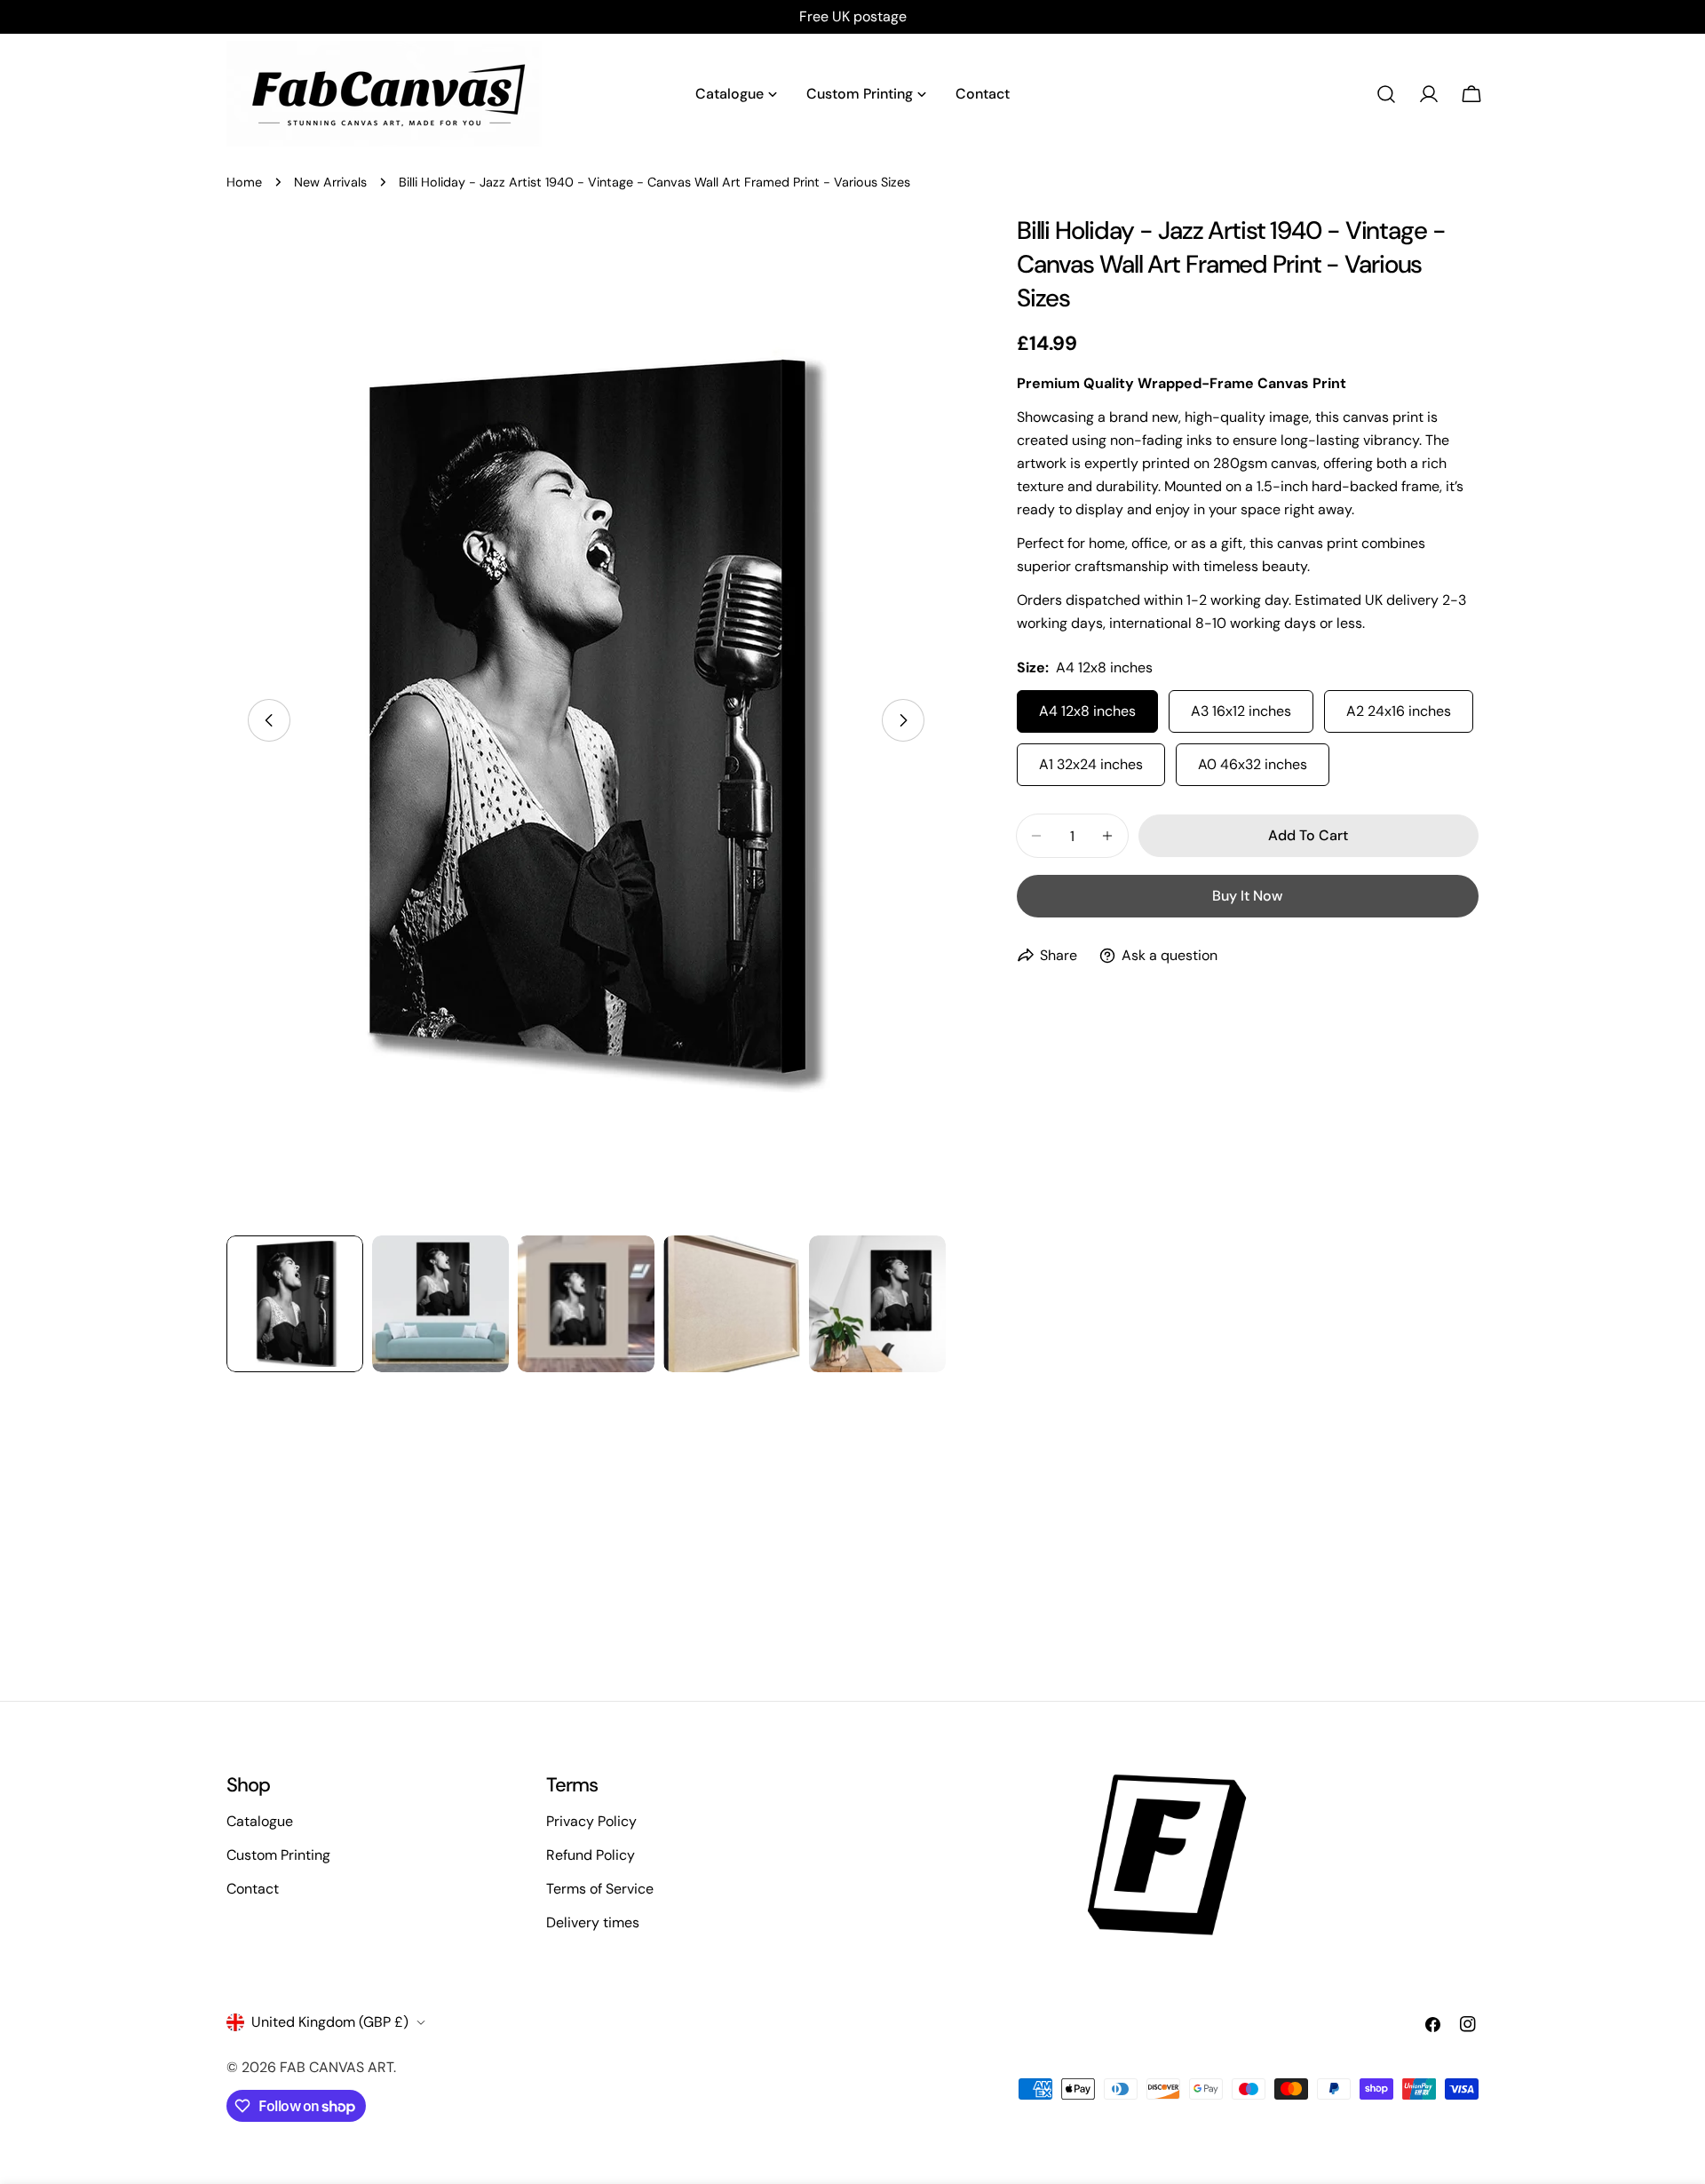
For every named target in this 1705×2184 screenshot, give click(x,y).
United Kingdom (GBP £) (330, 2022)
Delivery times (593, 1922)
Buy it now (1247, 896)
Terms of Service (600, 1889)
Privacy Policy (591, 1821)
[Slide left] (269, 720)
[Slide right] (903, 720)
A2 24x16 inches (1399, 711)
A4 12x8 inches (1087, 711)
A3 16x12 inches (1241, 711)
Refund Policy (591, 1855)
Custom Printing (278, 1855)
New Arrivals (330, 182)
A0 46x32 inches (1253, 764)
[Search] (1386, 94)
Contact (253, 1889)
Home (244, 182)
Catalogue (260, 1821)
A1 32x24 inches (1091, 764)
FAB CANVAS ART (337, 2067)
